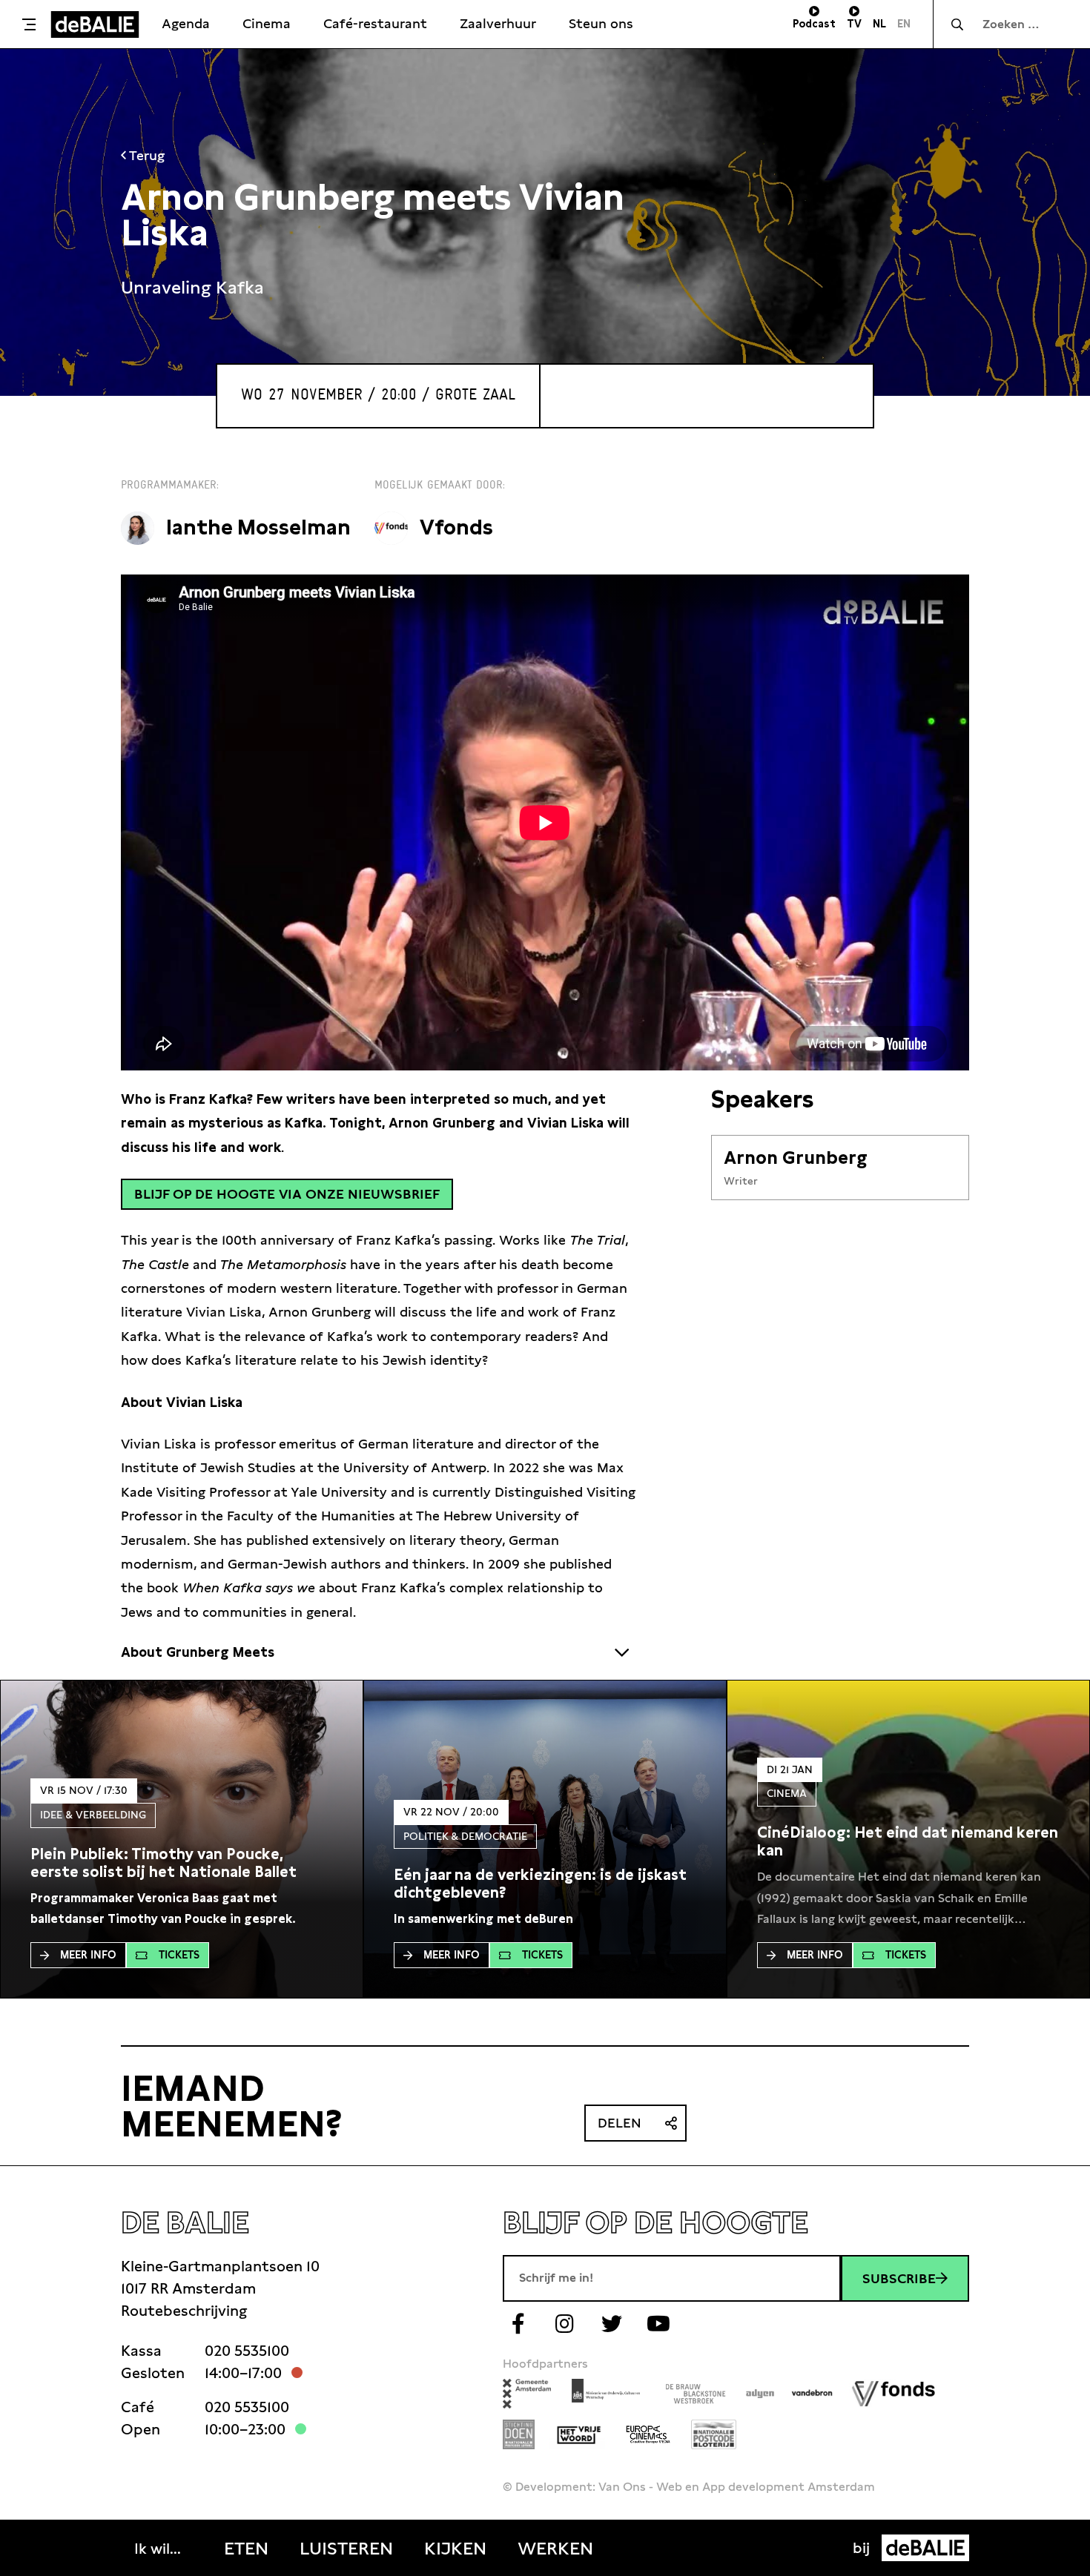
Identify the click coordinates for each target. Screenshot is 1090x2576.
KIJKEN (455, 2549)
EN (904, 24)
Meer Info (88, 1955)
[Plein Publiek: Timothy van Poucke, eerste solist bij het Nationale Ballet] (182, 1863)
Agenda (186, 23)
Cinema (267, 23)
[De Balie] (95, 24)
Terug (145, 155)
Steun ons (601, 23)
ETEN (246, 2549)
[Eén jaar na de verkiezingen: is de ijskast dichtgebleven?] (545, 1884)
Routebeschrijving (184, 2311)
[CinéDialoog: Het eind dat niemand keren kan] (908, 1841)
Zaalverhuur (498, 23)
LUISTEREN (346, 2549)
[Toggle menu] (29, 24)
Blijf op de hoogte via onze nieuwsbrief (287, 1194)
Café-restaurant (375, 23)
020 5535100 (247, 2351)
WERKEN (555, 2549)
